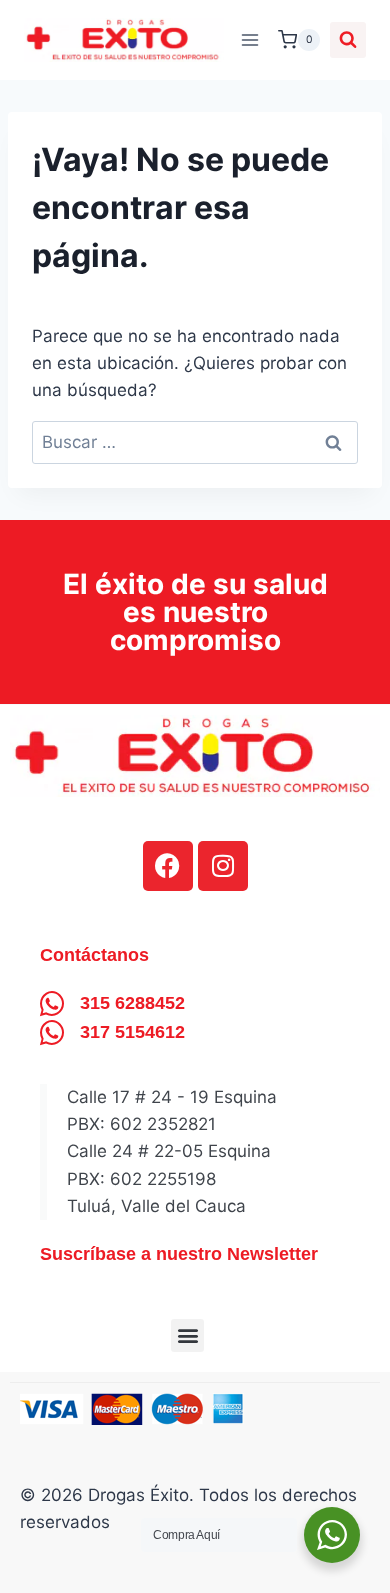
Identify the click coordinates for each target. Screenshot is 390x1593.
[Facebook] (168, 866)
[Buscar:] (195, 442)
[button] (187, 1335)
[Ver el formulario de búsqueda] (348, 40)
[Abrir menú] (249, 39)
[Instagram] (223, 866)
